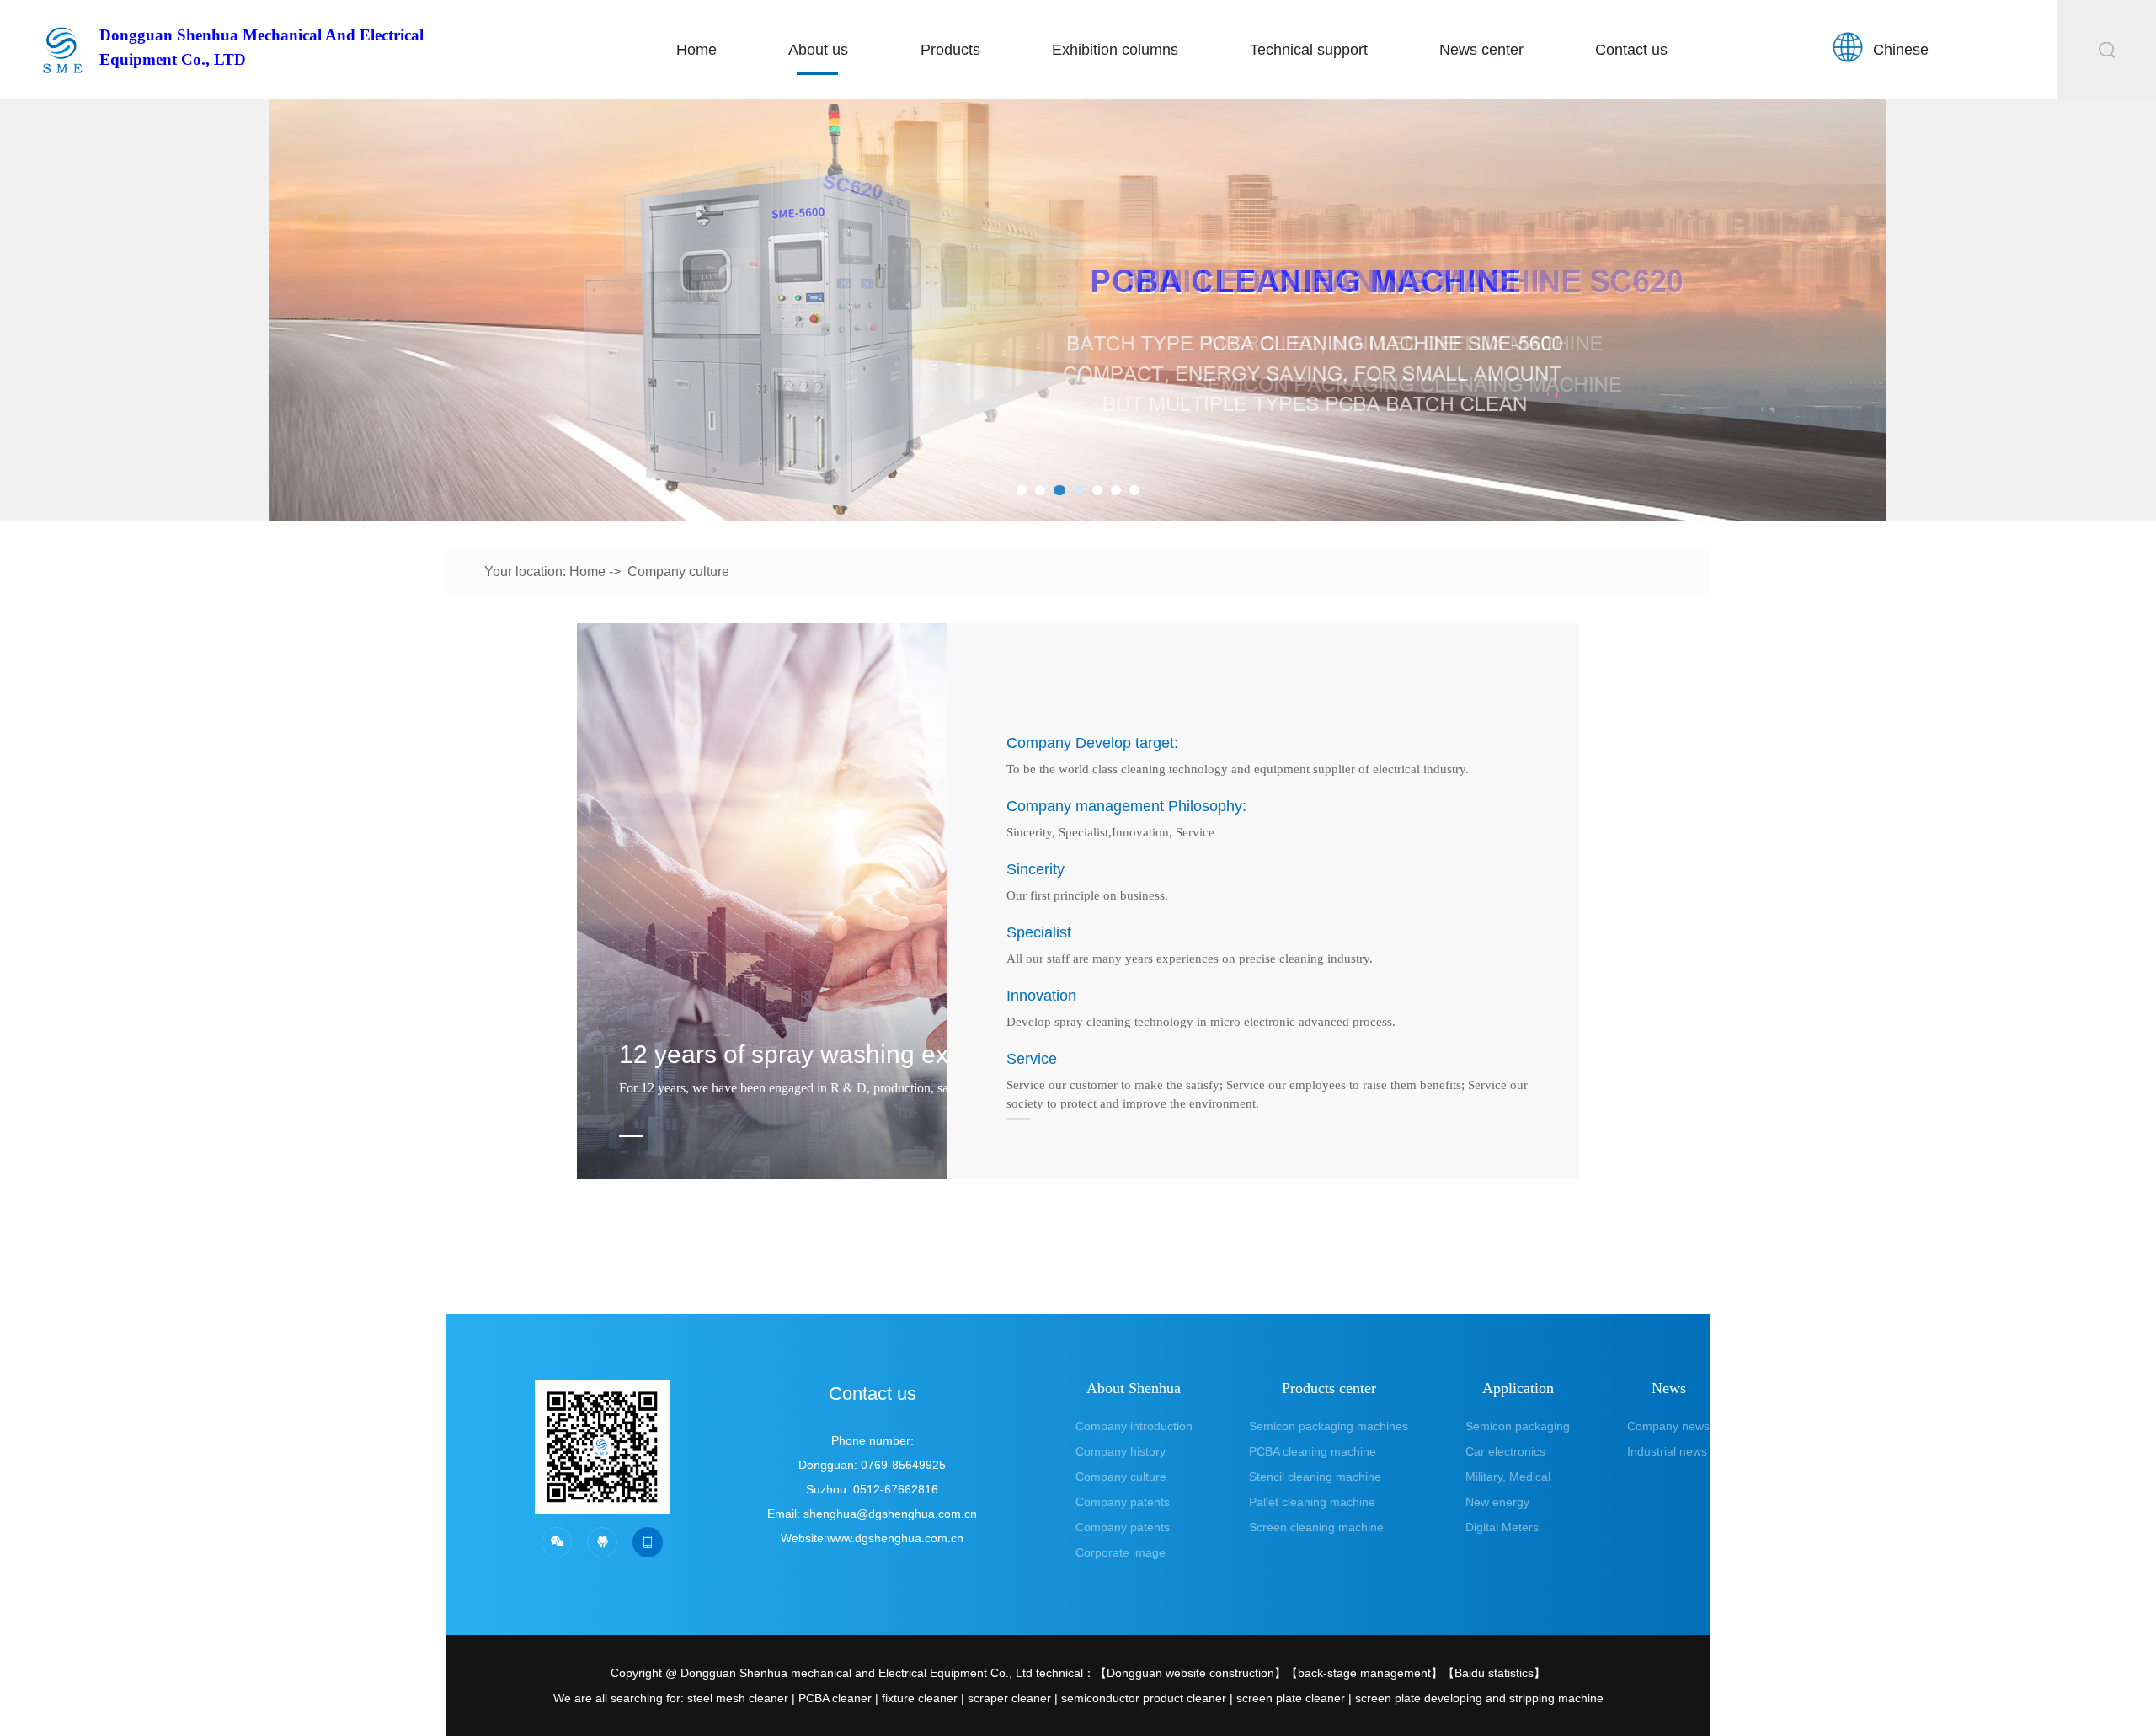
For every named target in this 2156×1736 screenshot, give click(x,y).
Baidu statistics (1494, 1673)
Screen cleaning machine (1316, 1527)
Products (950, 50)
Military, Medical (1508, 1477)
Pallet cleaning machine (1312, 1502)
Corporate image (1121, 1552)
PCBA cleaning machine (1313, 1451)
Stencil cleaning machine (1315, 1477)
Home (696, 50)
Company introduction (1134, 1426)
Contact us (1631, 50)
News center (1481, 50)
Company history (1121, 1451)
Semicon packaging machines (1329, 1426)
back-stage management (1364, 1673)
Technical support (1309, 50)
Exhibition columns (1115, 50)
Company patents (1123, 1502)
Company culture (678, 572)
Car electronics (1505, 1451)
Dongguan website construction (1190, 1673)
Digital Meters (1502, 1527)
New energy (1497, 1502)
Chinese (1901, 50)
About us (818, 50)
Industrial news (1667, 1451)
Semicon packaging (1518, 1426)
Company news (1668, 1426)
